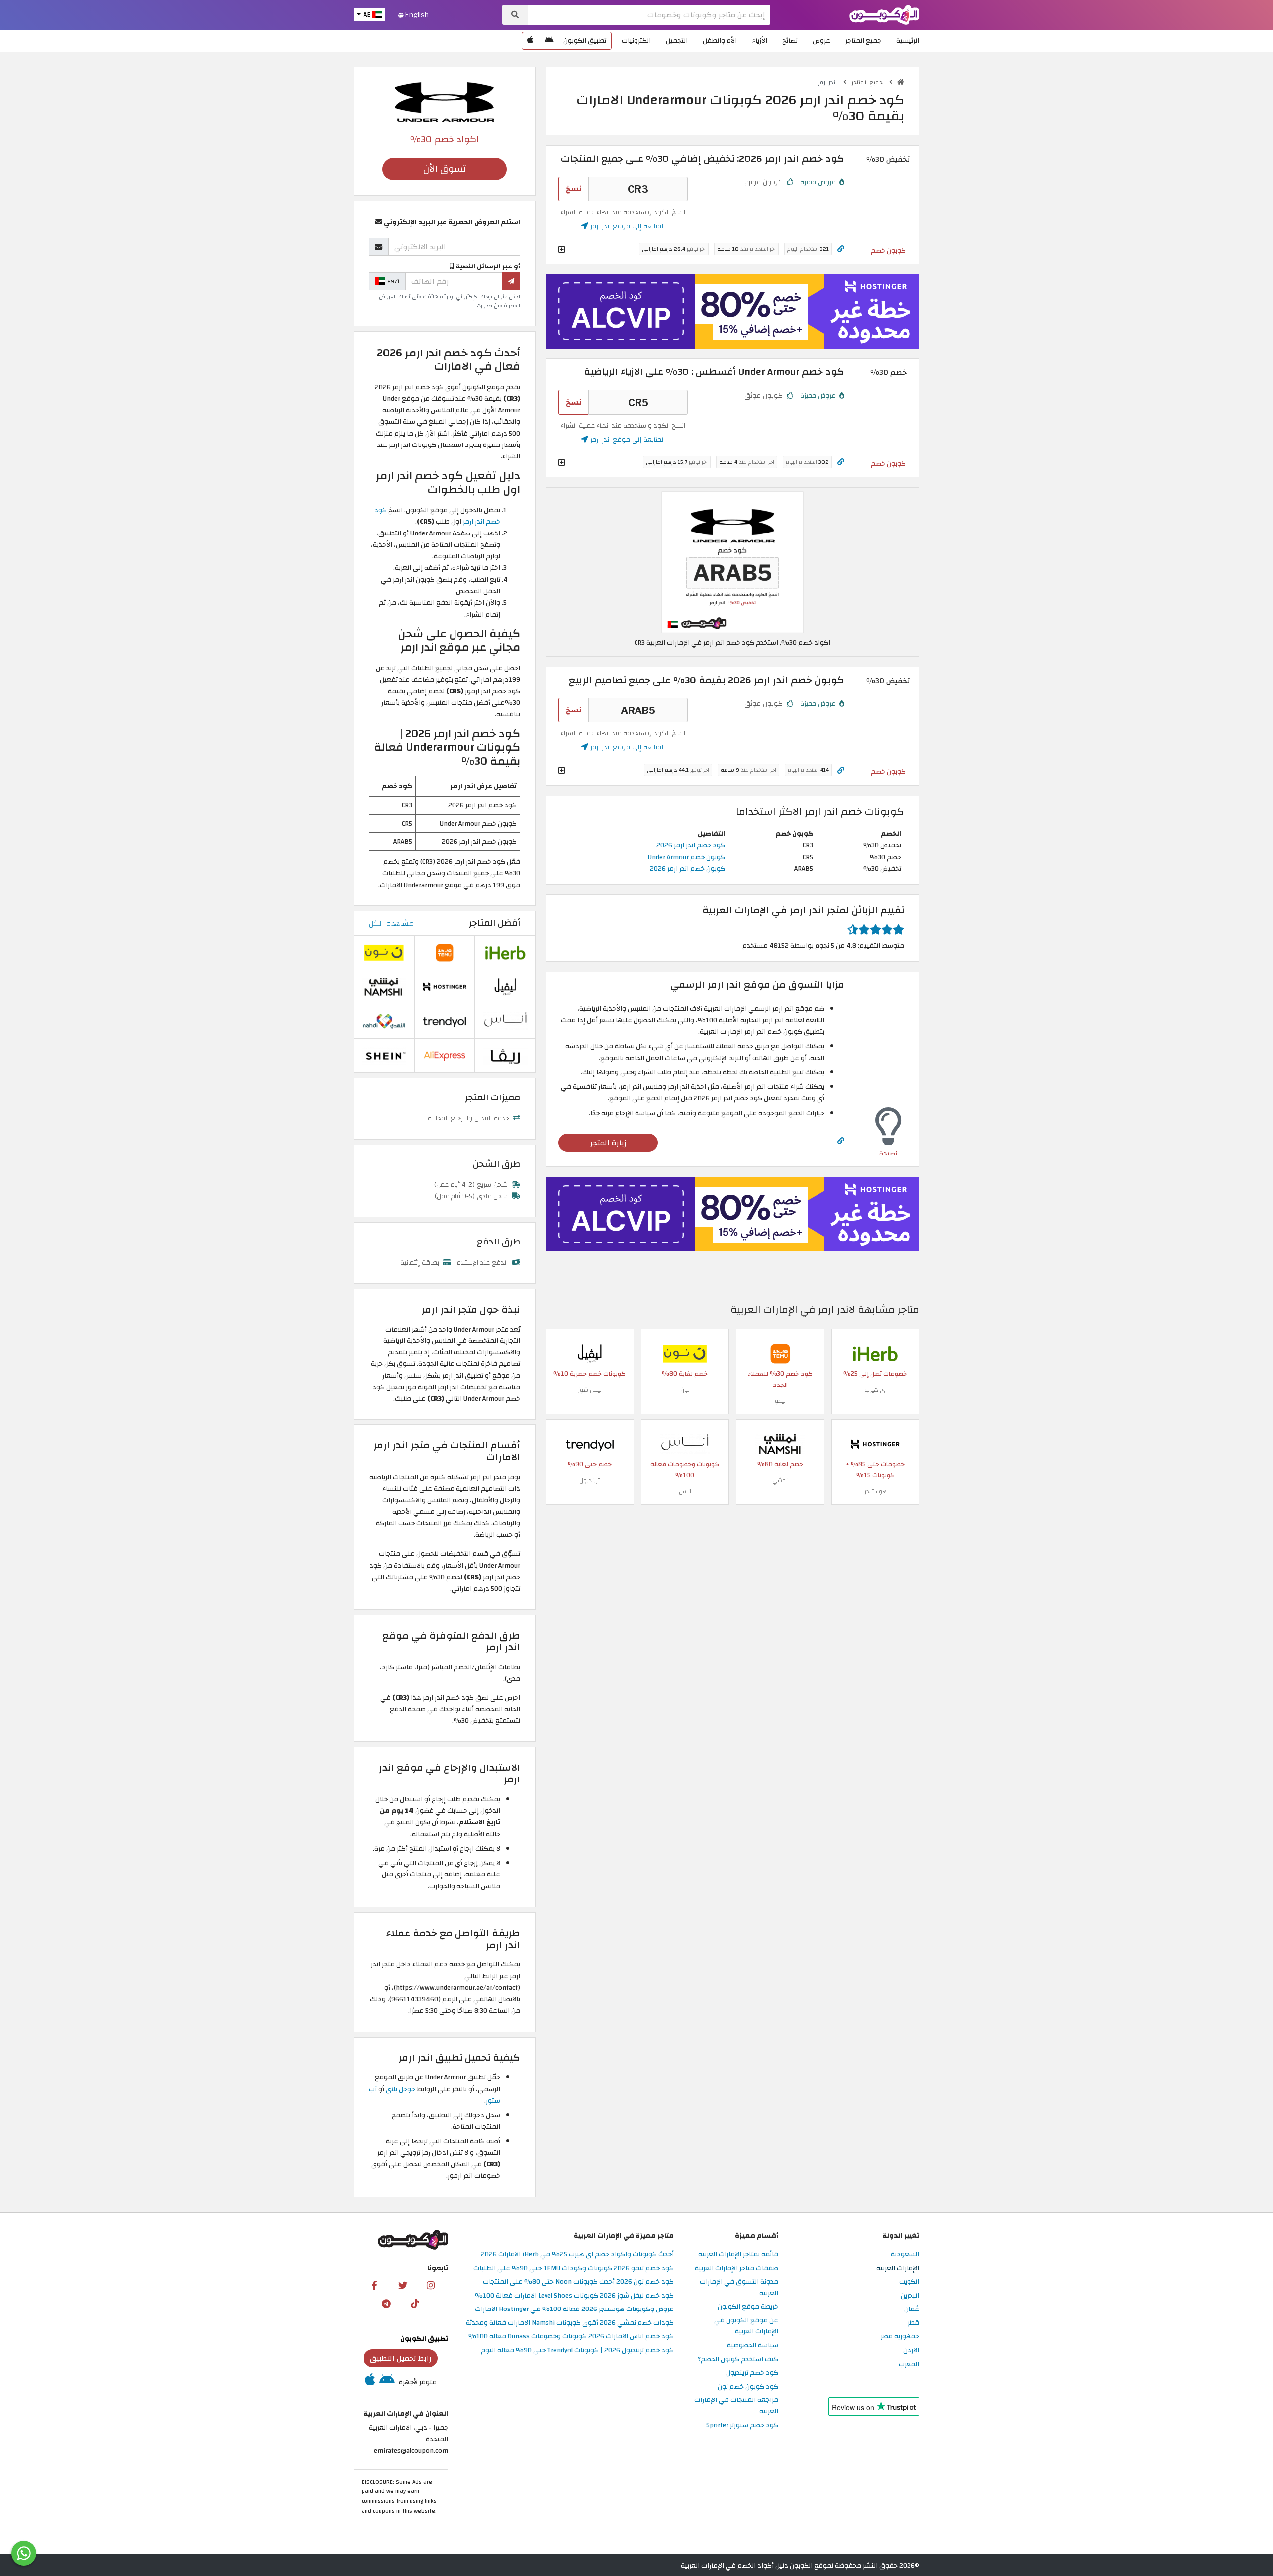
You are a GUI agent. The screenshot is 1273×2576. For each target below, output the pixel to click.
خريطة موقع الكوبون (748, 2307)
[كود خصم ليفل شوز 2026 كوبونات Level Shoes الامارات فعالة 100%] (590, 1353)
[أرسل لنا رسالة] (24, 2553)
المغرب (909, 2364)
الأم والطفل (720, 41)
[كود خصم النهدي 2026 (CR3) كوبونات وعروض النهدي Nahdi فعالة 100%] (384, 1021)
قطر (913, 2323)
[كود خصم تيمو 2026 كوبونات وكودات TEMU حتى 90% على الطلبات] (780, 1353)
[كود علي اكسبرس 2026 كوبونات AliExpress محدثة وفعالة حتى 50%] (445, 1055)
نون (685, 1390)
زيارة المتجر (608, 1143)
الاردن (911, 2351)
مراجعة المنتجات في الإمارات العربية (736, 2406)
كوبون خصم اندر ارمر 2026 (687, 868)
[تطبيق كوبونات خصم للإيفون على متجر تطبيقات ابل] (530, 41)
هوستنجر (875, 1491)
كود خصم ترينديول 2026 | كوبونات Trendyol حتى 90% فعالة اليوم (577, 2351)
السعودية (905, 2255)
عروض (821, 41)
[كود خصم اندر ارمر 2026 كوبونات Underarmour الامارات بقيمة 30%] (732, 562)
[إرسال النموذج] (511, 281)
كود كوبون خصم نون (748, 2387)
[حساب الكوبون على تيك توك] (415, 2303)
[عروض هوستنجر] (732, 311)
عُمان (912, 2309)
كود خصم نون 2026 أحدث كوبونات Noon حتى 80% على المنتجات (578, 2282)
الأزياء (760, 41)
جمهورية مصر (900, 2337)
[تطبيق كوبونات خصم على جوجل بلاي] (549, 41)
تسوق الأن (445, 169)
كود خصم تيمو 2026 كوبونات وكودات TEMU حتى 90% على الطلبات (574, 2268)
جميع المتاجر (863, 41)
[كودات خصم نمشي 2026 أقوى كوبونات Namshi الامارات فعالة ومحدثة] (780, 1444)
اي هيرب (875, 1390)
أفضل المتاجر (495, 923)
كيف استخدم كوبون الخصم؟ (738, 2359)
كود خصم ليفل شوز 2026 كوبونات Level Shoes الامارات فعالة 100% (574, 2296)
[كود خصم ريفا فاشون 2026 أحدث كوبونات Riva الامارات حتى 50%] (505, 1055)
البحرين (910, 2296)
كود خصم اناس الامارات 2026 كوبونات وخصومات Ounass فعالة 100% (571, 2337)
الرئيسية (908, 41)
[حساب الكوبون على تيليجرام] (386, 2303)
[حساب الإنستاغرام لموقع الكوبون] (431, 2285)
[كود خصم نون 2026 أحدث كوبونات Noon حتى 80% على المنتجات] (685, 1353)
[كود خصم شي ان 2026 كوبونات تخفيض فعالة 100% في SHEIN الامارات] (384, 1055)
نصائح (790, 41)
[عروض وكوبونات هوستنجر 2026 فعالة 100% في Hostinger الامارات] (875, 1444)
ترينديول (590, 1480)
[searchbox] (649, 15)
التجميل (677, 41)
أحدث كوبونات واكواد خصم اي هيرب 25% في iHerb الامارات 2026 (577, 2255)
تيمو (780, 1401)
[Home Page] (884, 14)
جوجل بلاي (401, 2089)
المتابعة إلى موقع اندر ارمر (627, 226)
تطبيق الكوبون (585, 41)
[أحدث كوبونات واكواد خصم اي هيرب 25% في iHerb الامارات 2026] (875, 1353)
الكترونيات (636, 41)
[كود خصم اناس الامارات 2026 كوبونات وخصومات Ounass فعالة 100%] (685, 1444)
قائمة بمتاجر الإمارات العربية (738, 2255)
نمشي (780, 1480)
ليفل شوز (590, 1390)
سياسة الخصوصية (753, 2346)
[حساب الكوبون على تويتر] (403, 2285)
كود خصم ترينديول (752, 2373)
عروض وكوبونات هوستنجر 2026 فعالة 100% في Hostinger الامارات (574, 2309)
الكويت (909, 2282)
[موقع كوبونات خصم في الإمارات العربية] (901, 82)
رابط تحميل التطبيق (401, 2358)
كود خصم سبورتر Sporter (742, 2426)
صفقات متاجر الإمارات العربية (736, 2268)
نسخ (574, 189)
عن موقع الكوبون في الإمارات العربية (746, 2326)
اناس (685, 1491)
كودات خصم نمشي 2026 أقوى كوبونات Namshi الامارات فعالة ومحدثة (570, 2323)
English (416, 15)
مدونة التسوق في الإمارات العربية (739, 2288)
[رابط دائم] (841, 249)
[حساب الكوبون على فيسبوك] (374, 2285)
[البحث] (515, 15)
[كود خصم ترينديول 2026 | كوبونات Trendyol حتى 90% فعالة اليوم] (590, 1444)
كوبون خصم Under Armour (686, 857)
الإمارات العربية (898, 2268)
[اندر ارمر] (445, 101)
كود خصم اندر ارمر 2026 (691, 845)
